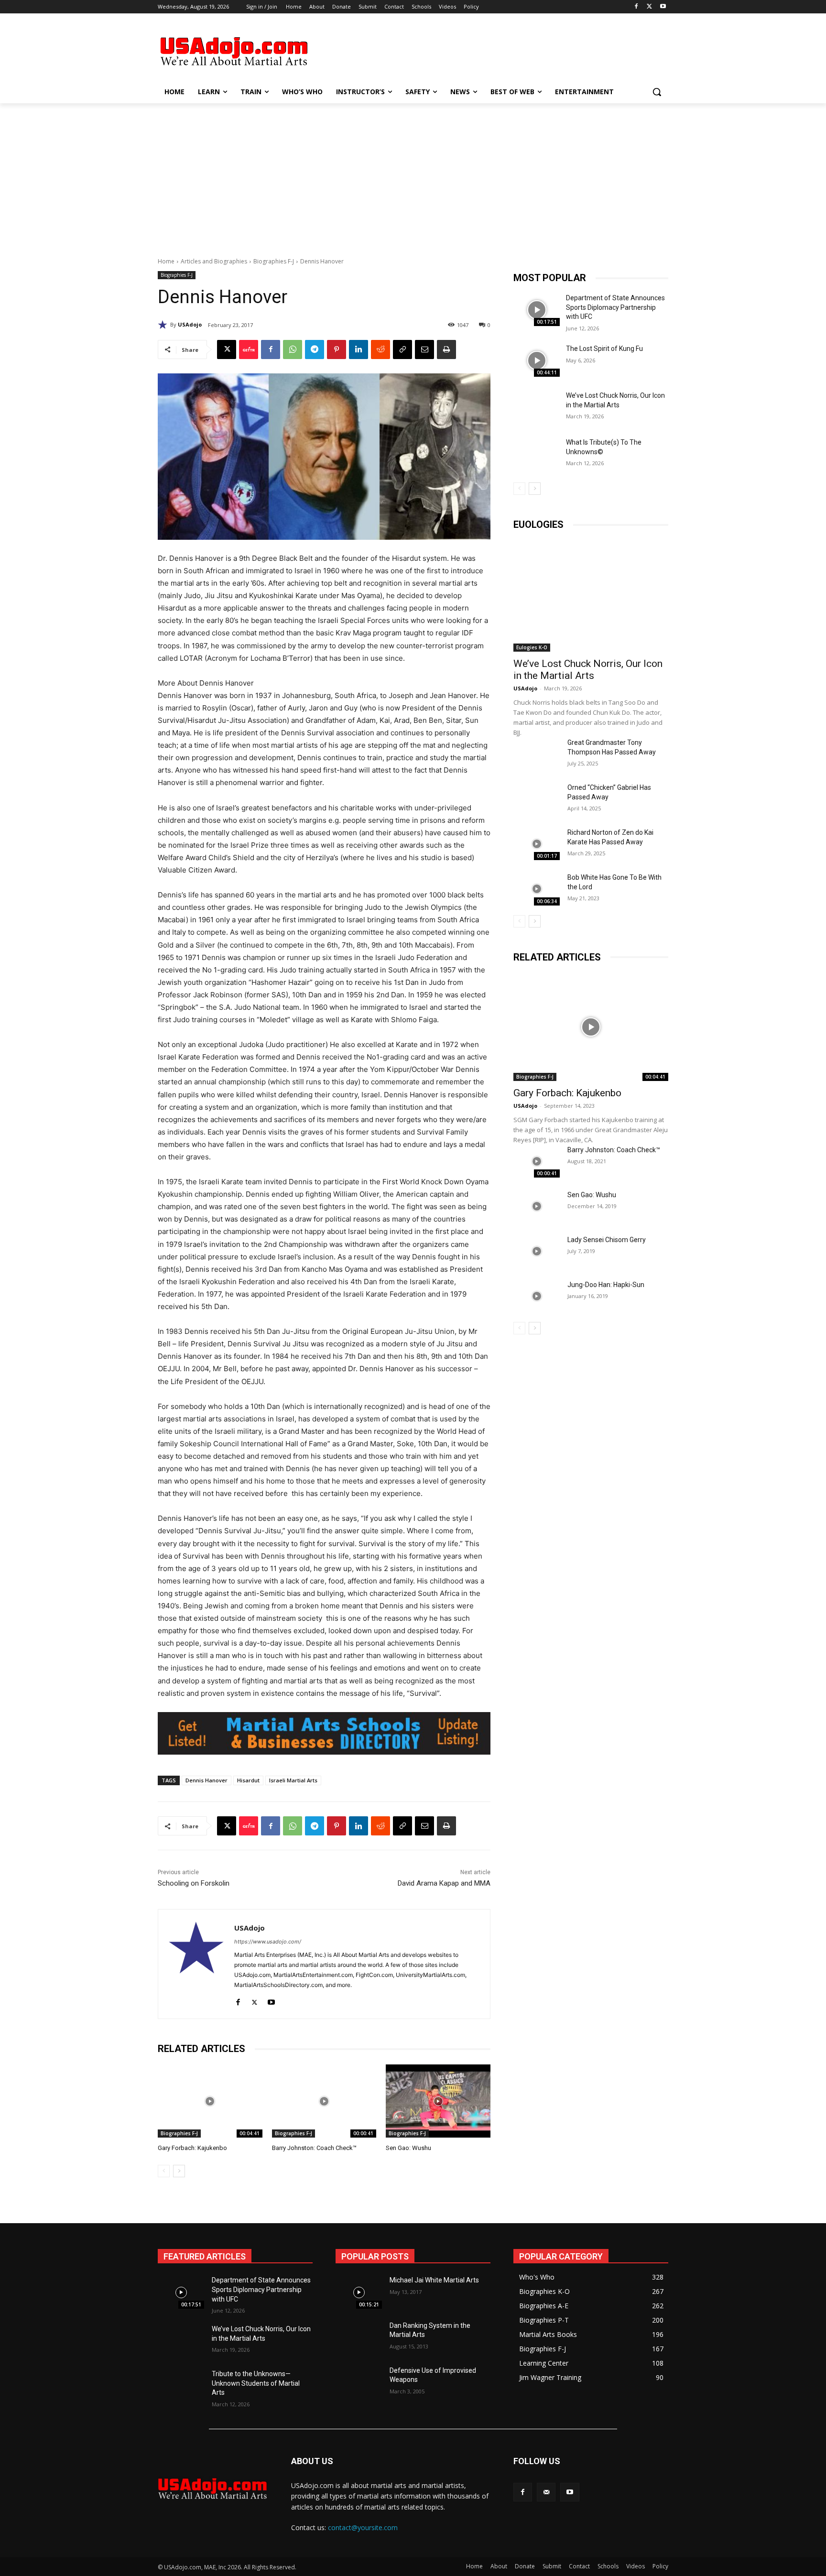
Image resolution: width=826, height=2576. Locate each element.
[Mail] (546, 2492)
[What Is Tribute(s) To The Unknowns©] (537, 454)
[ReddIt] (380, 349)
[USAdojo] (164, 325)
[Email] (424, 349)
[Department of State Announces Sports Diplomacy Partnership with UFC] (537, 310)
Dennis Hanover (206, 1780)
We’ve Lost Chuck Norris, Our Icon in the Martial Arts (588, 670)
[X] (649, 7)
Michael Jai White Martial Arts (434, 2280)
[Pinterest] (337, 349)
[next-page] (179, 2171)
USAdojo (190, 324)
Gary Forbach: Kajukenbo (192, 2148)
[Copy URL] (402, 349)
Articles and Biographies (214, 261)
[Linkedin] (359, 349)
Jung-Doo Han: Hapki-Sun (606, 1285)
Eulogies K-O (532, 647)
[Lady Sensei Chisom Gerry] (537, 1251)
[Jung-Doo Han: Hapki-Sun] (537, 1296)
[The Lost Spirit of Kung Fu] (537, 360)
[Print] (446, 349)
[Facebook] (636, 7)
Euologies (538, 524)
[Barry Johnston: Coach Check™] (324, 2101)
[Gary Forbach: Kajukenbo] (210, 2101)
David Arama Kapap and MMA (444, 1883)
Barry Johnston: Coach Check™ (314, 2148)
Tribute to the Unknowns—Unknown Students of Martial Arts (256, 2383)
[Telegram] (315, 349)
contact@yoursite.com (363, 2527)
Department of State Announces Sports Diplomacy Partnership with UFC (615, 307)
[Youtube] (663, 7)
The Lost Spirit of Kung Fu (604, 349)
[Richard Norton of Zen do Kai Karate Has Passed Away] (537, 844)
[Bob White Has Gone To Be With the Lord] (537, 889)
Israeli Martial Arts (293, 1780)
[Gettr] (249, 349)
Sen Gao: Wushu (408, 2148)
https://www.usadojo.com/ (268, 1942)
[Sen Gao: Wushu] (438, 2101)
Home (166, 261)
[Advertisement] (485, 50)
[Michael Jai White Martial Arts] (359, 2292)
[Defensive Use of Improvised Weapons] (359, 2382)
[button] (657, 92)
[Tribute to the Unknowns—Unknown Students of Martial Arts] (181, 2386)
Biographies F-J (274, 261)
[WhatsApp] (293, 349)
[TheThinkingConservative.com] (234, 51)
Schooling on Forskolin (194, 1883)
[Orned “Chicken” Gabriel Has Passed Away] (537, 799)
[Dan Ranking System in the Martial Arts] (359, 2337)
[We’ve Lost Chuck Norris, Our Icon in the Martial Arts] (537, 407)
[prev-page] (164, 2171)
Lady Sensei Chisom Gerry (607, 1240)
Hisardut (248, 1780)
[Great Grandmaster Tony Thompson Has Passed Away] (537, 754)
